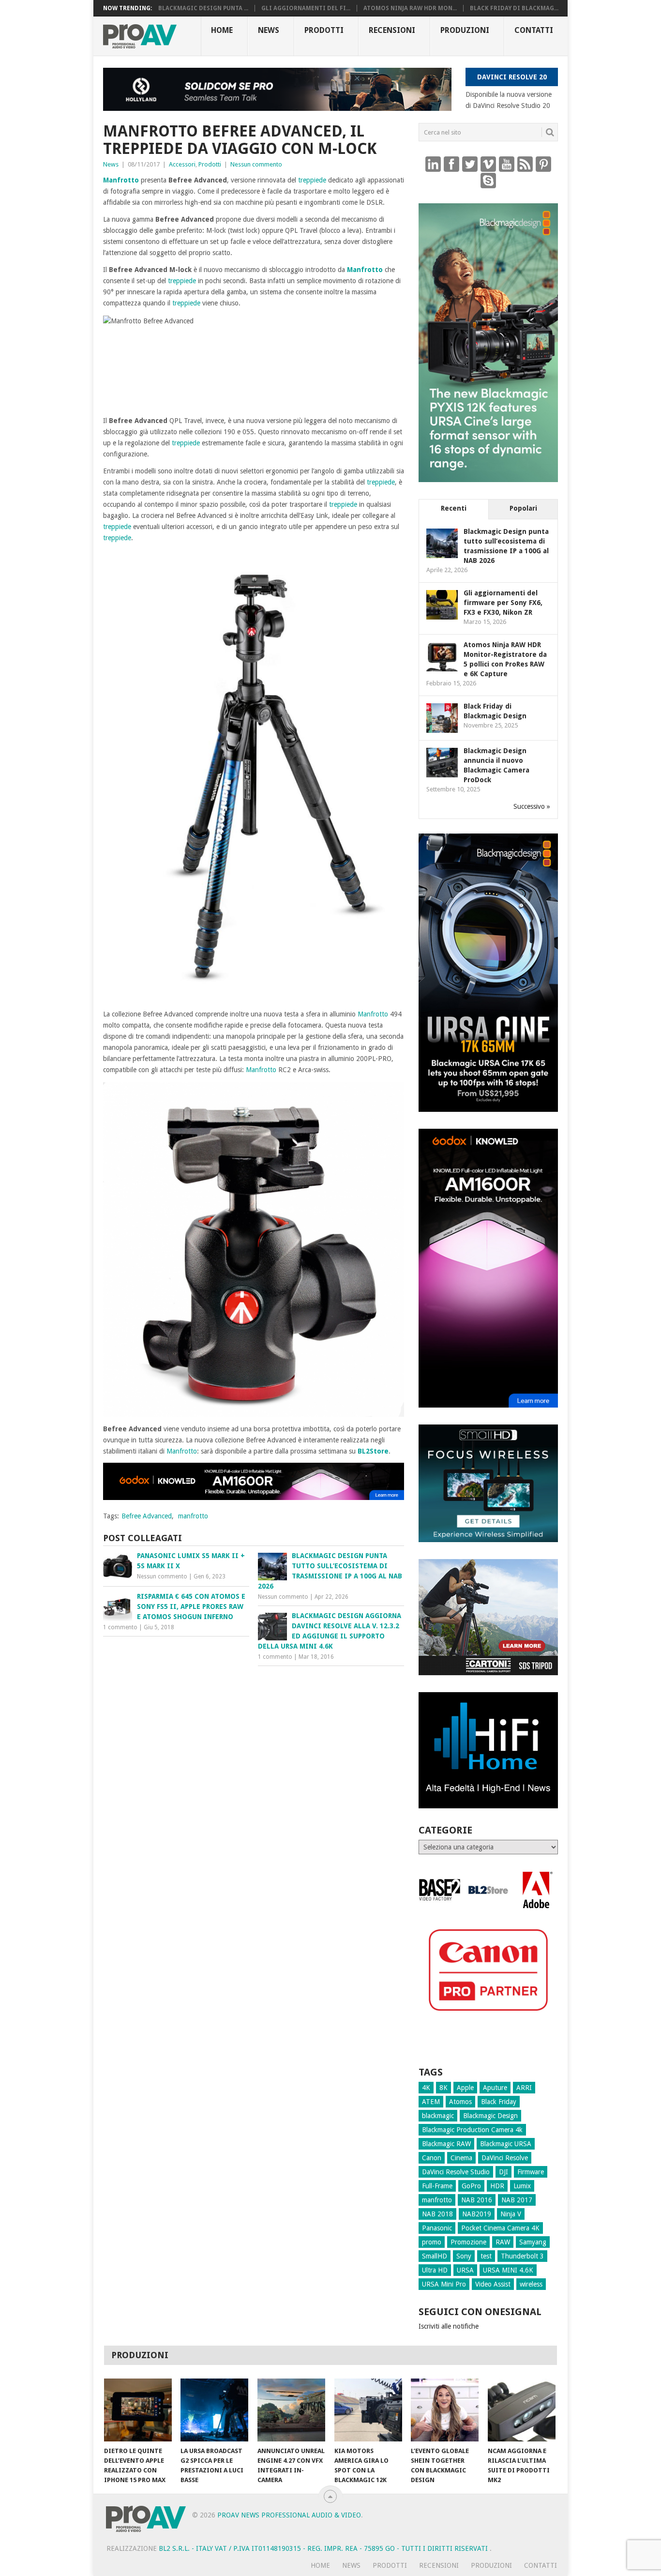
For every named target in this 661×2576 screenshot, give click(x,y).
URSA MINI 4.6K (508, 2270)
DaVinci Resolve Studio (456, 2172)
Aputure (495, 2088)
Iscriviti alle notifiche (449, 2326)
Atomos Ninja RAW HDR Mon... (410, 8)
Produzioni (465, 30)
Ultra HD (435, 2270)
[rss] (525, 164)
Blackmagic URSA (506, 2144)
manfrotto (193, 1516)
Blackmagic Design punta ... (203, 8)
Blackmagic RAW (446, 2144)
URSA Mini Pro (444, 2284)
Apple (465, 2088)
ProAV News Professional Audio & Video (289, 2515)
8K (443, 2088)
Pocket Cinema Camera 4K (500, 2228)
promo (432, 2242)
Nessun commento (256, 164)
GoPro (471, 2186)
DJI (503, 2172)
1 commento (120, 1627)
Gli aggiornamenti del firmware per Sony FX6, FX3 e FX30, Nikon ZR (503, 603)
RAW (503, 2242)
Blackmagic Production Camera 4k (472, 2130)
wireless (531, 2284)
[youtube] (507, 164)
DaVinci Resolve (505, 2158)
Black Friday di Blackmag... (514, 8)
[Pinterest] (543, 164)
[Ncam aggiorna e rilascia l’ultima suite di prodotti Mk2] (522, 2410)
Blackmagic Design (490, 2116)
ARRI (524, 2088)
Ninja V (511, 2214)
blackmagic (438, 2116)
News (269, 30)
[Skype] (488, 180)
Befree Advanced (147, 1516)
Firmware (531, 2172)
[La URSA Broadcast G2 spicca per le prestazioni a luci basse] (214, 2410)
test (486, 2256)
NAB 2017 (517, 2200)
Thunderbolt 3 (522, 2256)
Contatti (534, 30)
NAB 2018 (437, 2214)
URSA (465, 2270)
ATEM (431, 2102)
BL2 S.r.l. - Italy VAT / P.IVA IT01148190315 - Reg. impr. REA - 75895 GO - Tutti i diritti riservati (324, 2548)
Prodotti (324, 30)
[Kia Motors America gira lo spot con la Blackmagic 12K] (368, 2410)
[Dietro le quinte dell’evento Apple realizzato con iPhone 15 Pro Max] (138, 2410)
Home (222, 30)
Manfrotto (121, 180)
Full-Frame (437, 2186)
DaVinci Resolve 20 (512, 77)
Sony (464, 2256)
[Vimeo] (488, 164)
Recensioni (392, 30)
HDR (497, 2186)
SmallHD (435, 2256)
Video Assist (493, 2284)
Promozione (468, 2242)
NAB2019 (477, 2214)
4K (426, 2088)
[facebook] (451, 164)
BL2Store (373, 1451)
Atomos (460, 2102)
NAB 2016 (477, 2200)
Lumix (522, 2186)
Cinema (461, 2158)
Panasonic (437, 2228)
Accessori (182, 164)
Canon (432, 2158)
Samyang (533, 2242)
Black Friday (499, 2102)
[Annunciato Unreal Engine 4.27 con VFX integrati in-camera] (291, 2410)
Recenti (454, 508)
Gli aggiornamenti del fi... (306, 8)
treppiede (312, 180)
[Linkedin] (433, 164)
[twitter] (470, 164)
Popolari (523, 508)
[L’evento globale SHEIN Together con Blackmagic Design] (445, 2410)
